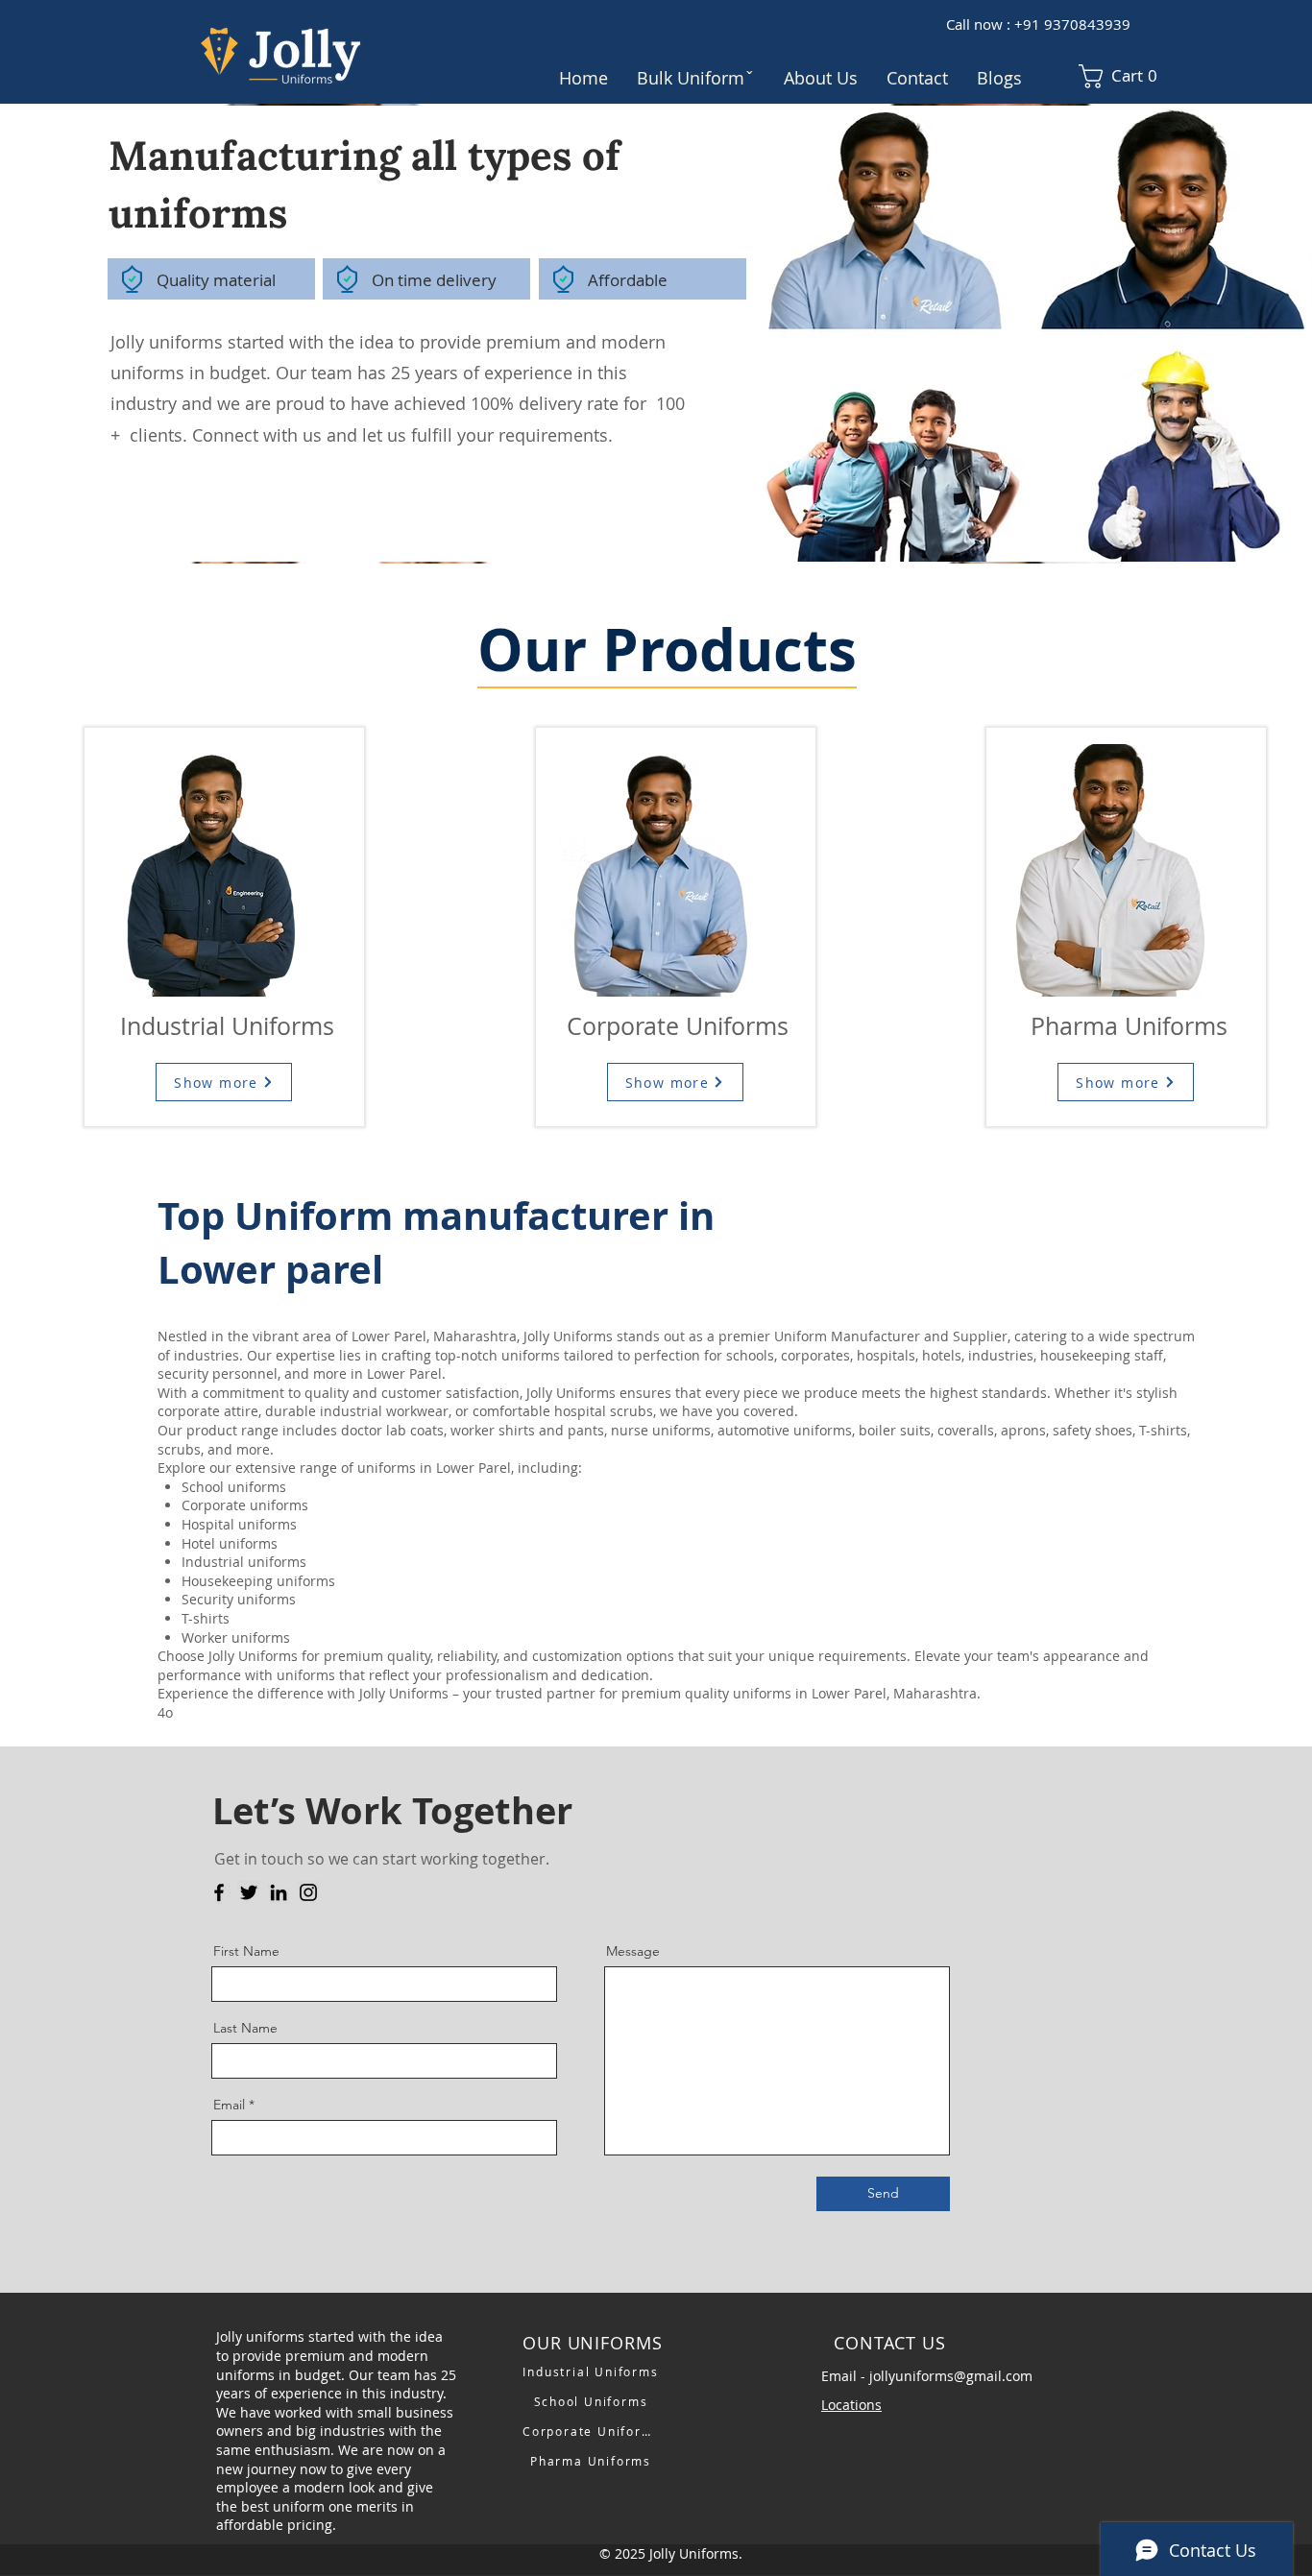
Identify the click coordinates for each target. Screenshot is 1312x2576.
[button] (696, 78)
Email (229, 2105)
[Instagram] (308, 1892)
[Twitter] (249, 1892)
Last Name (245, 2028)
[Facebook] (219, 1892)
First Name (246, 1951)
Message (633, 1951)
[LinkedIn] (279, 1892)
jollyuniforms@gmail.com (951, 2376)
